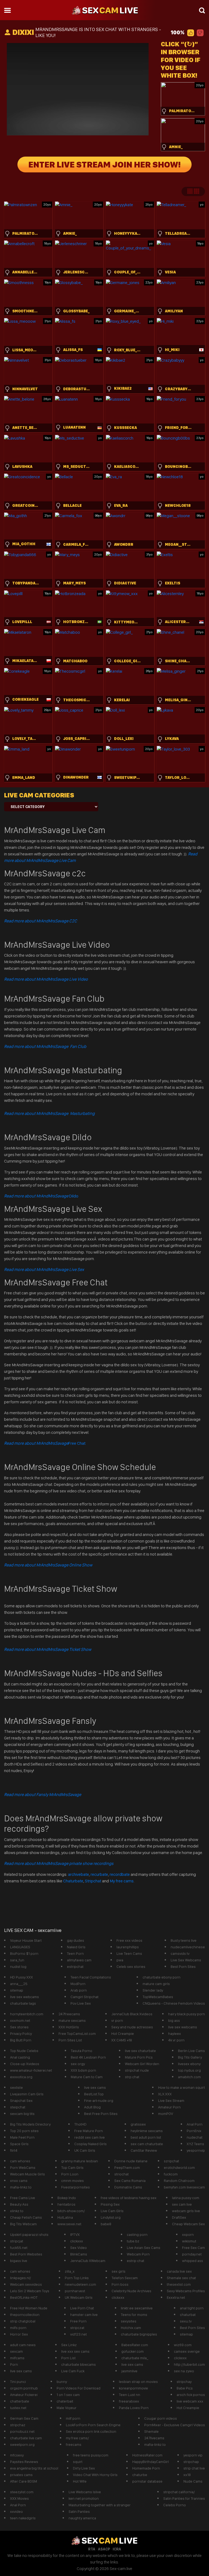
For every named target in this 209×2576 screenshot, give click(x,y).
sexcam (16, 2351)
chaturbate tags (23, 2003)
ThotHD (80, 2124)
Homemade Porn (146, 2468)
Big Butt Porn (21, 2040)
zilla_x (70, 2271)
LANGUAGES (20, 1947)
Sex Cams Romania (130, 2181)
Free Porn (78, 2321)
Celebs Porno (175, 2505)
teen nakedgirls (23, 2518)
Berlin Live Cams (191, 2051)
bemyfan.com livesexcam (184, 2187)
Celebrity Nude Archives (131, 2291)
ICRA (117, 2549)
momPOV (166, 2114)
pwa (120, 1960)
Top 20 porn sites (24, 2131)
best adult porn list (146, 2137)
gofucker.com (133, 2351)
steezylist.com (22, 2492)
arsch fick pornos (191, 2395)
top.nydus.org (189, 2070)
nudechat (195, 2137)
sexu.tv (186, 2321)
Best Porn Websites (26, 2254)
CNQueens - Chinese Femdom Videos (174, 2003)
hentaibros (66, 2204)
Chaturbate (73, 1881)
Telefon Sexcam (125, 2278)
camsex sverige (187, 2351)
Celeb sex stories (131, 1967)
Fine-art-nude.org (99, 2101)
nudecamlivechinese (188, 1947)
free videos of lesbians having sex (129, 2198)
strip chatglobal (23, 2321)
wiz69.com (183, 2345)
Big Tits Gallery (190, 2057)
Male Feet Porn (22, 2137)
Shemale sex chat (181, 2278)
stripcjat (17, 2241)
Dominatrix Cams (128, 2187)
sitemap (17, 1990)
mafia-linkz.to (21, 2187)
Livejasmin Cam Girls (27, 2094)
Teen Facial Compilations (91, 1977)
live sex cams (95, 2087)
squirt (78, 2462)
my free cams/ (77, 2438)
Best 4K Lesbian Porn (88, 2057)
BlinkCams (79, 2254)
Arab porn (79, 1990)
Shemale (151, 2431)
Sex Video (79, 2248)
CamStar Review (144, 2150)
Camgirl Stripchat (84, 1997)
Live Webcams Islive (85, 2492)
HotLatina (65, 2217)
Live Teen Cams (129, 1953)
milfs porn (18, 2328)
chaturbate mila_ (135, 2358)
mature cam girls (156, 1984)
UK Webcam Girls (79, 2297)
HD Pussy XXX (21, 1977)
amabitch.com (189, 2077)
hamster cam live (84, 2315)
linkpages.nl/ (21, 2278)
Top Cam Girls (72, 2168)
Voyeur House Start (26, 1940)
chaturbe (140, 2475)
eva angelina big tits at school (34, 2468)
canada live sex (179, 2271)
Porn (14, 2364)
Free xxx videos (129, 1940)
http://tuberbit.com (189, 2364)
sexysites (129, 2321)
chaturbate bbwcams (79, 2364)
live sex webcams (24, 1997)
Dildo (41, 1196)
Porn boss (120, 2284)
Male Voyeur (67, 2408)
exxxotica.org (21, 2077)
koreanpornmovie (133, 2388)
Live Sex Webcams (186, 1960)
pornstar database (147, 2481)
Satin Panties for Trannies (184, 2498)
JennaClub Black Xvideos (132, 2014)
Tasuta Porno (82, 2051)
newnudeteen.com (80, 2284)
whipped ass (193, 2261)
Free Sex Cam (193, 2248)
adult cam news (23, 2345)
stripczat (77, 2328)
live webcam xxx (190, 2401)
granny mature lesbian (80, 2161)
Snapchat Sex (21, 2101)
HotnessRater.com (147, 2455)
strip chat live (194, 2468)
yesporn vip (193, 2455)
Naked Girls (76, 1947)
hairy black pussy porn (187, 2014)
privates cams (21, 2475)
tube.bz (133, 2241)
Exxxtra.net (176, 2297)
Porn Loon (70, 2174)
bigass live (19, 2261)
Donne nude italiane (131, 2161)
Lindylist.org (111, 2217)
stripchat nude (137, 2070)
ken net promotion (84, 2498)
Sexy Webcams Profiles (186, 2291)
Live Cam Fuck (73, 2371)
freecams (74, 2444)
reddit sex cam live (90, 2137)
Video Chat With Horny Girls (95, 2475)
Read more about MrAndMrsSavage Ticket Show (48, 1649)
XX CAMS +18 (122, 2040)
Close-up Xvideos (25, 2064)
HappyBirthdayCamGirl (150, 2462)
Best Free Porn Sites (101, 2114)
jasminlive (129, 2371)
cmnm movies (73, 2181)
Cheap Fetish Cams (26, 2217)
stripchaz (18, 2425)
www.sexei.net (69, 2224)
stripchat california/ (179, 2492)
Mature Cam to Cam (87, 2077)
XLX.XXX (165, 2094)
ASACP (104, 2549)
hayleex (175, 2034)
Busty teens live (184, 1940)
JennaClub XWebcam (88, 2261)
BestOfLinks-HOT (24, 2297)
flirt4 (14, 2150)
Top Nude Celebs (24, 2051)
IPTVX (75, 2234)
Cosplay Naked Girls (90, 2144)
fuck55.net (19, 2248)
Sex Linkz (69, 2345)
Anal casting (20, 2057)
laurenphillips (128, 1947)
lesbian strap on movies (138, 2382)
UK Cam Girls (85, 2150)
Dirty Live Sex (84, 2468)
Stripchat (93, 1881)
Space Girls (19, 2144)
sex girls (119, 2271)
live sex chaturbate (140, 2051)
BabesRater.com (135, 2345)
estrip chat (136, 2261)
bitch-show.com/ (71, 2211)
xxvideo (16, 2511)
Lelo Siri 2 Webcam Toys (30, 2291)
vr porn (117, 2020)
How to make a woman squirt (182, 2087)
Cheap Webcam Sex (188, 2224)
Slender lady (153, 1990)
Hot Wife (80, 2481)
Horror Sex (19, 2334)
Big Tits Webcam (23, 2224)
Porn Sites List (70, 2040)
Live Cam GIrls (112, 2211)
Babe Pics (185, 2388)
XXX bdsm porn (83, 2070)
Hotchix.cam (131, 2328)
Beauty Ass (19, 2204)
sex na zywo (184, 2371)
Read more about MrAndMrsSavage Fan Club (45, 1046)
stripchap (191, 2462)
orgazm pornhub (24, 2388)
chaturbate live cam (26, 2438)
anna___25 (19, 1984)
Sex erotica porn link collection (91, 2431)
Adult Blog (92, 2107)
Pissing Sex (110, 2204)
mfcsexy (17, 2455)
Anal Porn (195, 2124)
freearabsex (129, 2401)
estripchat (75, 1967)
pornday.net (192, 2254)
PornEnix (194, 2131)
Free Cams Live (23, 2198)
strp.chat (132, 2077)
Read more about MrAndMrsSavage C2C (41, 921)
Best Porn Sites (183, 1967)
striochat (122, 2174)
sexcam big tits (22, 2114)
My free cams (122, 1881)
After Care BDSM (24, 2481)
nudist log (18, 1967)
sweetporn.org (22, 2444)
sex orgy (78, 2064)
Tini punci (18, 2382)
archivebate (79, 1874)
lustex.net (18, 2408)
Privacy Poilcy (21, 2034)
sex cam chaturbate (147, 2144)
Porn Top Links (77, 2278)
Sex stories (19, 2027)
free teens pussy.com (91, 2455)
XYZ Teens (195, 2144)
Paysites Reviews (24, 2462)
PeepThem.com (127, 2168)
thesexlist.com (179, 2284)
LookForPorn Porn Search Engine (93, 2425)
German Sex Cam (24, 2418)
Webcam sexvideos (26, 2284)
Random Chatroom (179, 2181)
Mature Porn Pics (139, 2057)
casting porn (137, 2234)
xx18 (187, 2475)
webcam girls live (186, 2211)
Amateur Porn (169, 2107)
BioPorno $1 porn (24, 1953)
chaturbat (188, 2315)
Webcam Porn (138, 2254)
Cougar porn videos (161, 2418)
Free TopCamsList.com (77, 2034)
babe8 (106, 2224)
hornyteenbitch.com (27, 2014)
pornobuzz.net (22, 2431)
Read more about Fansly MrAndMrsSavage (43, 1795)
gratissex (138, 2124)
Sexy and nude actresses (132, 2027)
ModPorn (78, 1984)
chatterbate (20, 2401)
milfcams (17, 2358)
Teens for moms (134, 2315)
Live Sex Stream (171, 2101)
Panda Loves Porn (134, 2408)
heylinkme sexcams (147, 2131)
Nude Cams (193, 2481)
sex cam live (182, 2204)
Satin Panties (79, 2511)
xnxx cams (19, 2181)
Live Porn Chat (82, 2308)
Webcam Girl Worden (142, 2064)
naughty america (82, 2518)
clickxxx (77, 2241)
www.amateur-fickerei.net (31, 2070)
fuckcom (171, 2174)
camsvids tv (180, 1953)
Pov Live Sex (81, 2003)
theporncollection (25, 2315)
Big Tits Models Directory (30, 2124)
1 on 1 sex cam (68, 2395)
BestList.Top (94, 2094)
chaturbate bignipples (139, 2334)
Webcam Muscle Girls (27, 2174)
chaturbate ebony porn (162, 1977)
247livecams (154, 2438)
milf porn (73, 2418)
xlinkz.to (17, 2211)
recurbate (99, 1874)
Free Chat (45, 1443)
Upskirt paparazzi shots (29, 2234)
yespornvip (196, 2150)
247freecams (69, 2014)
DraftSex (179, 2217)
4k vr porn (176, 2040)
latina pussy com (186, 2198)
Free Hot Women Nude (29, 2308)
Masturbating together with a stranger (100, 2505)
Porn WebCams (23, 2168)
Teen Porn (75, 1953)
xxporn (188, 2234)
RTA (92, 2549)
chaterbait (65, 2401)
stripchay (184, 2382)
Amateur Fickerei (24, 2395)
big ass (174, 2020)
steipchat (18, 2107)
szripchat (171, 2161)
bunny (62, 2382)
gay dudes (76, 1940)
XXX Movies (19, 2498)
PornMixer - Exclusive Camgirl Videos (175, 2425)
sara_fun (17, 1960)
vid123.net (79, 2334)
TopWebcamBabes (158, 1997)
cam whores (20, 2161)
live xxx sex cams (75, 2351)
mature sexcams (72, 2020)
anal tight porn (192, 2308)
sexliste (16, 2087)
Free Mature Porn (89, 2131)
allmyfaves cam (79, 1960)
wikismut (189, 2241)
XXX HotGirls (69, 2027)
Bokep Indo (67, 2198)
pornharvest (75, 2291)
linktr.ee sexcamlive (137, 2308)
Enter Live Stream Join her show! (104, 164)
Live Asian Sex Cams (144, 2248)
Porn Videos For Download (79, 2388)
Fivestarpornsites (76, 2187)
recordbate (120, 1874)
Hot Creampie (123, 2034)
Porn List (68, 2358)
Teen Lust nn (130, 2395)
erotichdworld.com (179, 2168)
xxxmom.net (20, 2020)
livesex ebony (189, 2064)
